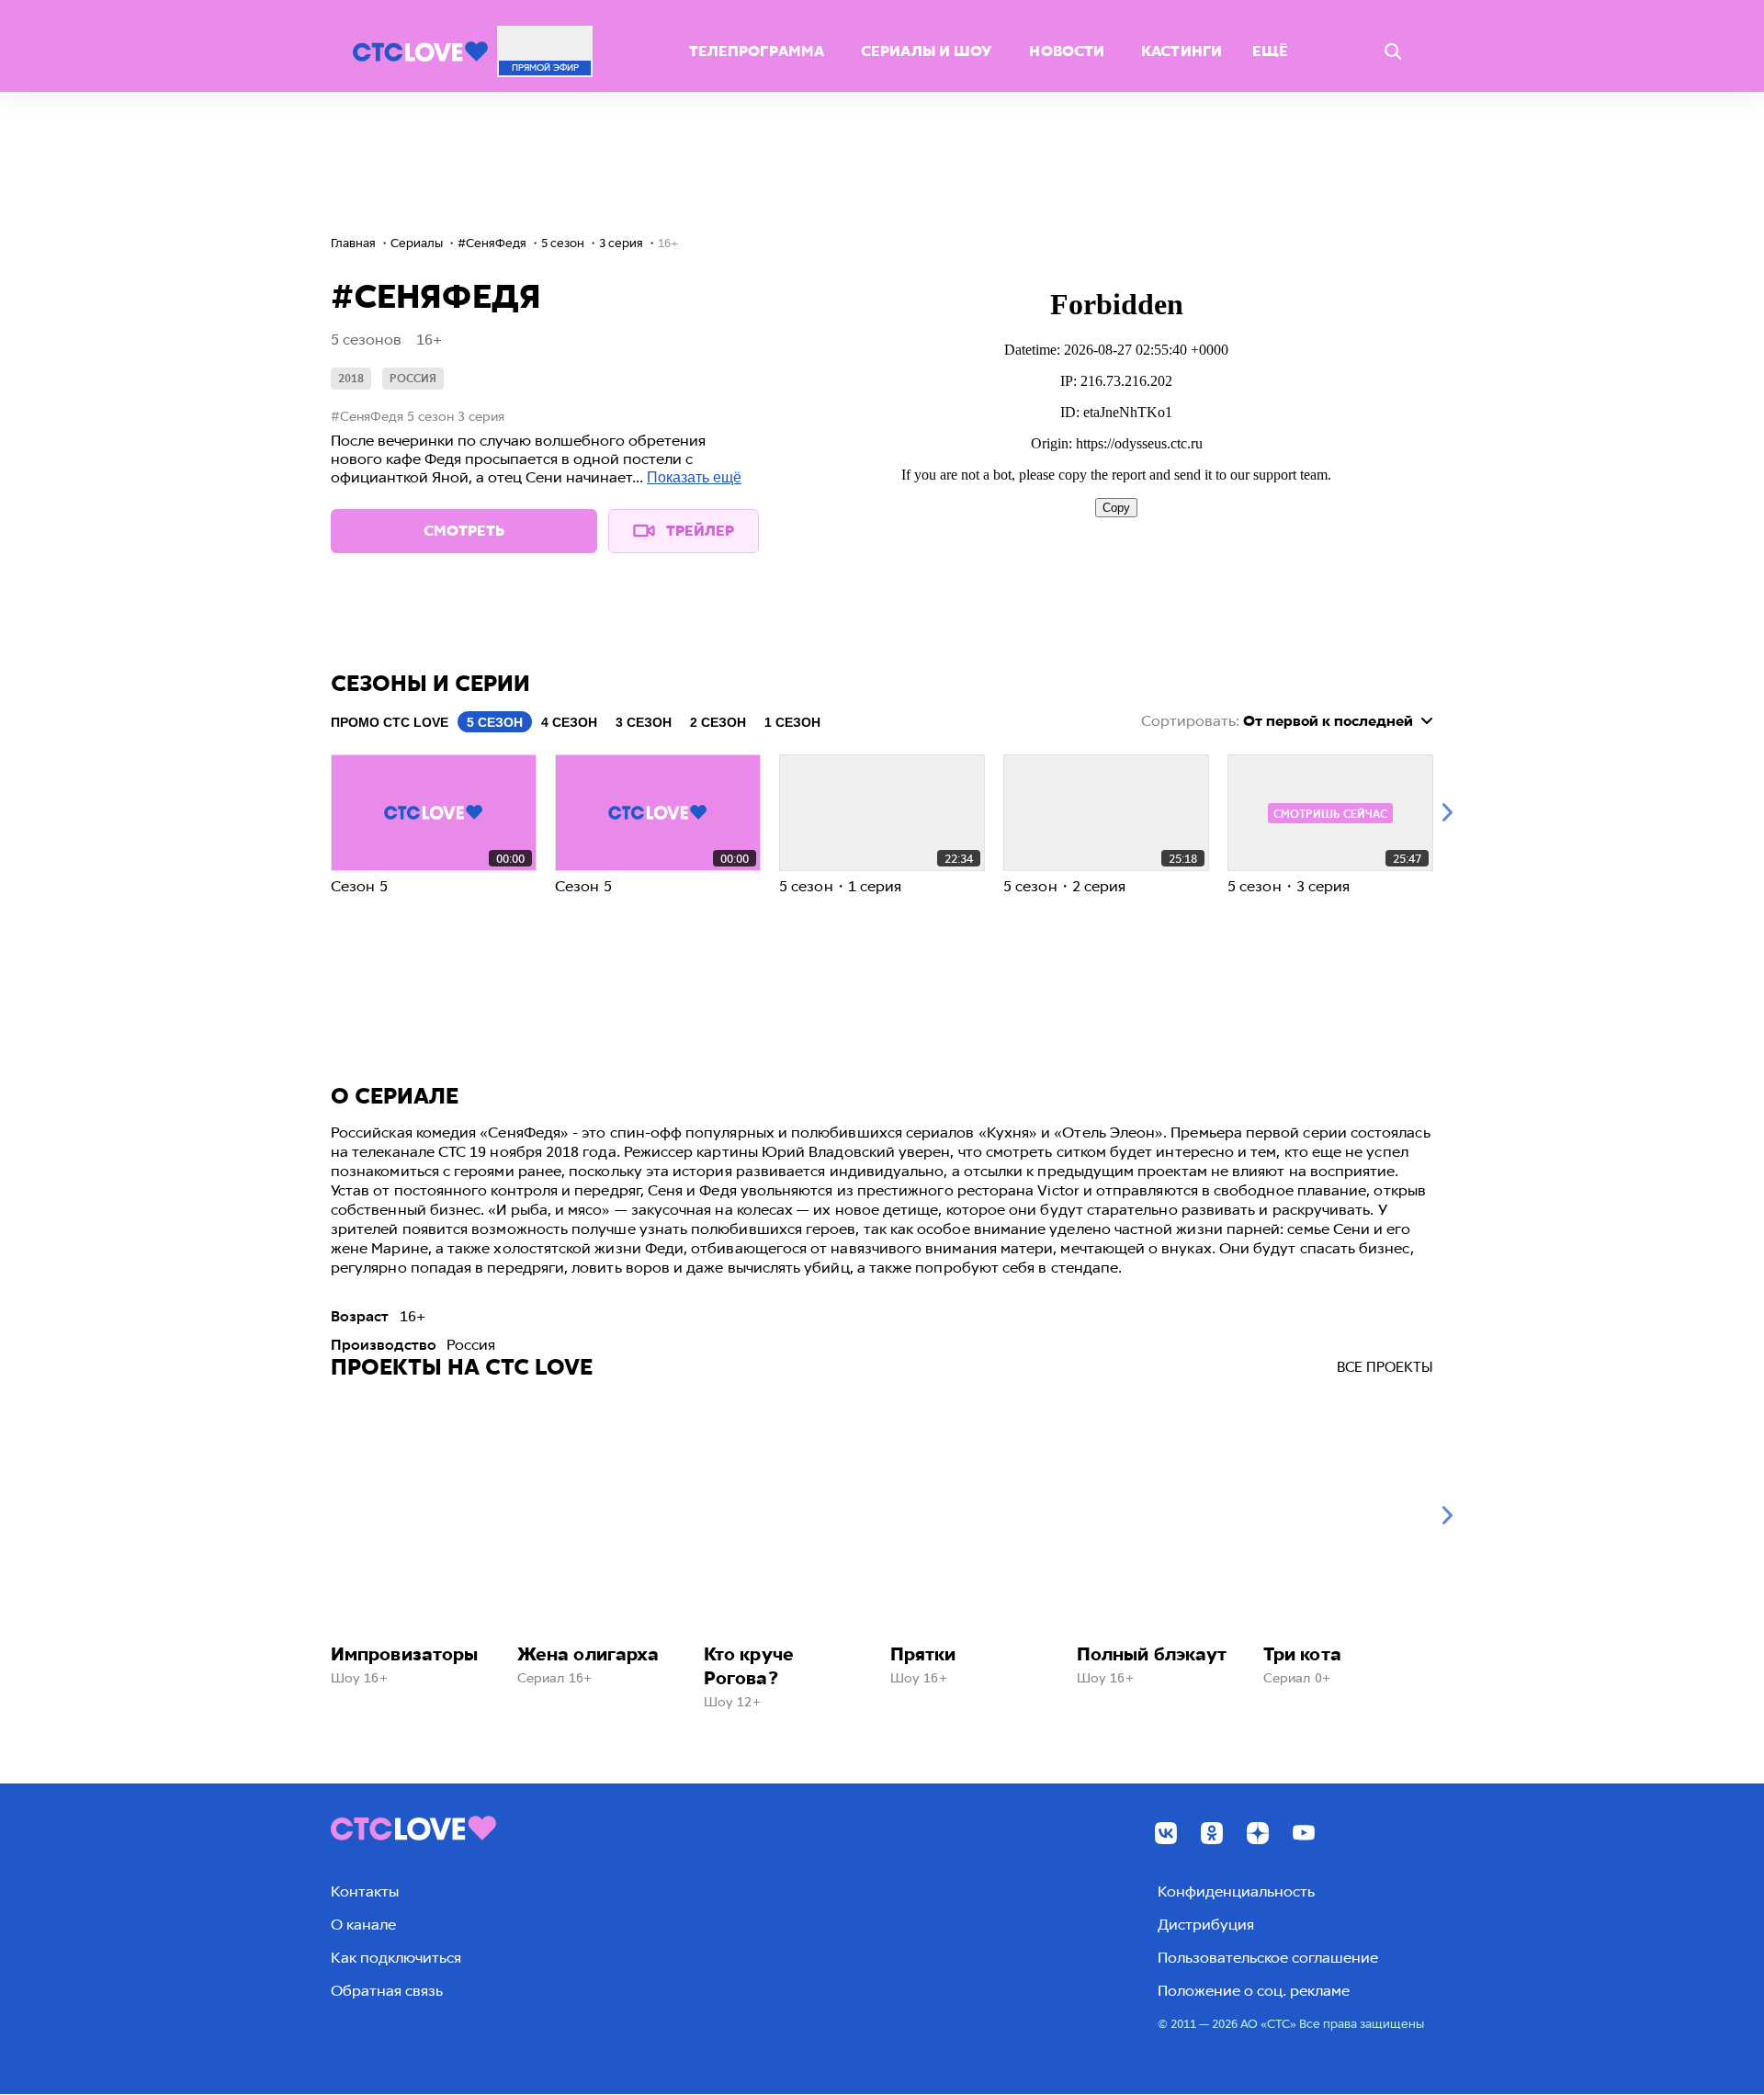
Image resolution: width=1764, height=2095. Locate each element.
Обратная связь (387, 1991)
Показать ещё (694, 477)
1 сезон (792, 722)
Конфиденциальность (1236, 1891)
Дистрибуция (1206, 1925)
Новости (1067, 51)
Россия (413, 379)
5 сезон (495, 722)
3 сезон (644, 722)
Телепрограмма (757, 51)
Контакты (365, 1891)
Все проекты (1385, 1367)
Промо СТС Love (390, 722)
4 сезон (569, 722)
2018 (351, 379)
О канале (363, 1925)
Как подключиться (396, 1958)
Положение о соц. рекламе (1254, 1991)
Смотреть (464, 531)
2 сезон (718, 722)
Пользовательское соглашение (1268, 1958)
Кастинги (1182, 51)
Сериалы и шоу (927, 51)
